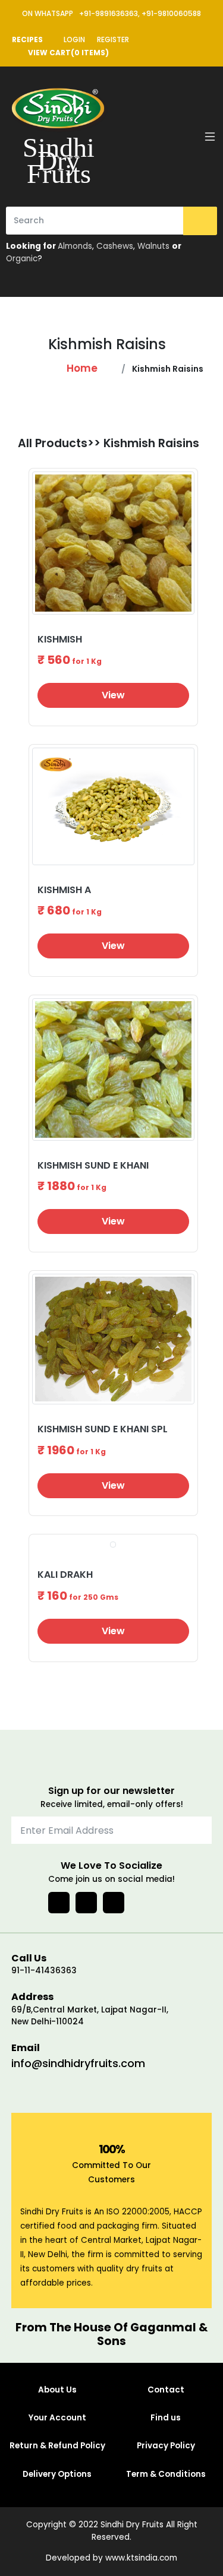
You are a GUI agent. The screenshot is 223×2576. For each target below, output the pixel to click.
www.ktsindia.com (141, 2558)
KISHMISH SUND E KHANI (93, 1165)
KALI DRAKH (65, 1575)
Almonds (75, 246)
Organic (22, 259)
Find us (166, 2418)
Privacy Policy (166, 2446)
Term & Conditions (166, 2474)
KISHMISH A (64, 890)
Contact (166, 2390)
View (113, 695)
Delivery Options (57, 2474)
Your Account (57, 2418)
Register (113, 39)
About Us (57, 2390)
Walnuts (153, 246)
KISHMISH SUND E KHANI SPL (103, 1429)
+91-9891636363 (109, 13)
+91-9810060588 (171, 13)
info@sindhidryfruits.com (78, 2063)
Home (82, 368)
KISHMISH (60, 639)
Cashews (115, 246)
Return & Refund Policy (57, 2446)
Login (74, 39)
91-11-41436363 (44, 1971)
